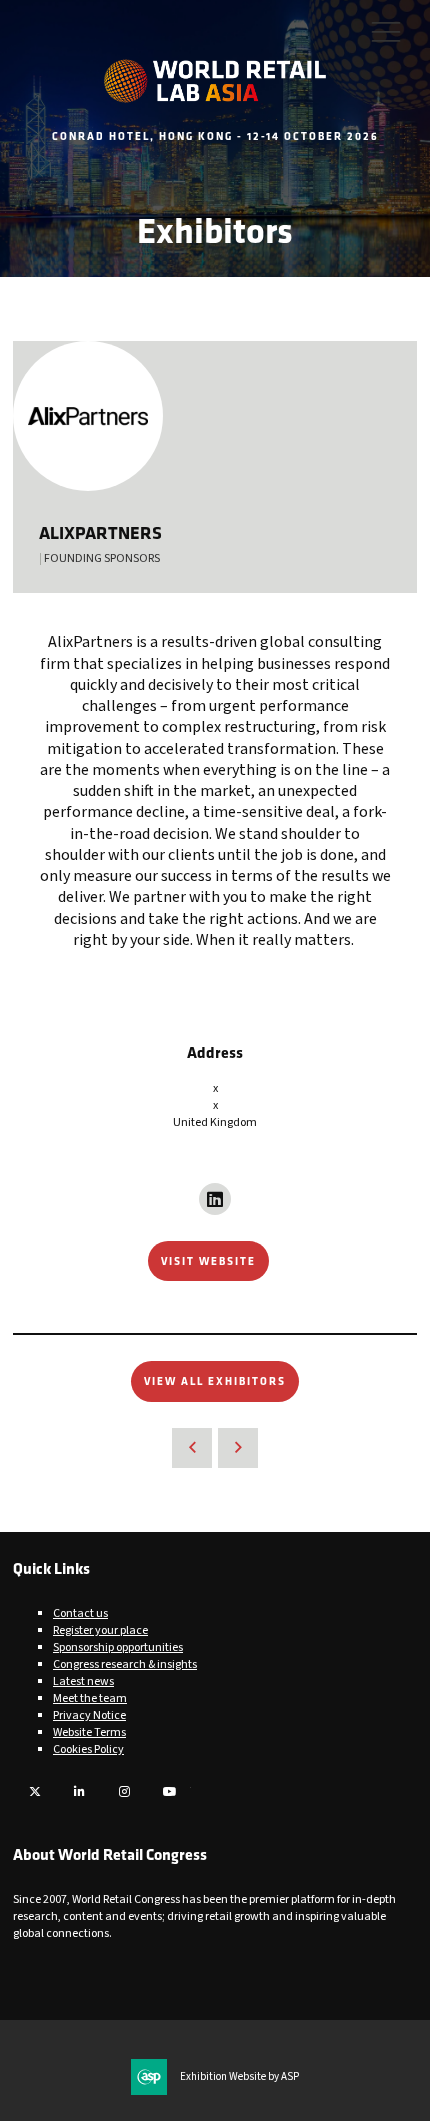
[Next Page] (238, 1448)
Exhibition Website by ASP (239, 2077)
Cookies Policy (88, 1749)
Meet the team (90, 1698)
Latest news (83, 1681)
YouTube (169, 1791)
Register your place (100, 1630)
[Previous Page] (192, 1448)
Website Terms (89, 1732)
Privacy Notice (89, 1715)
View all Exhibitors (215, 1380)
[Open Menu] (386, 31)
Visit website (208, 1260)
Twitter (34, 1791)
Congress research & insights (125, 1664)
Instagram (124, 1791)
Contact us (80, 1613)
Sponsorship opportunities (118, 1647)
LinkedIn (79, 1791)
